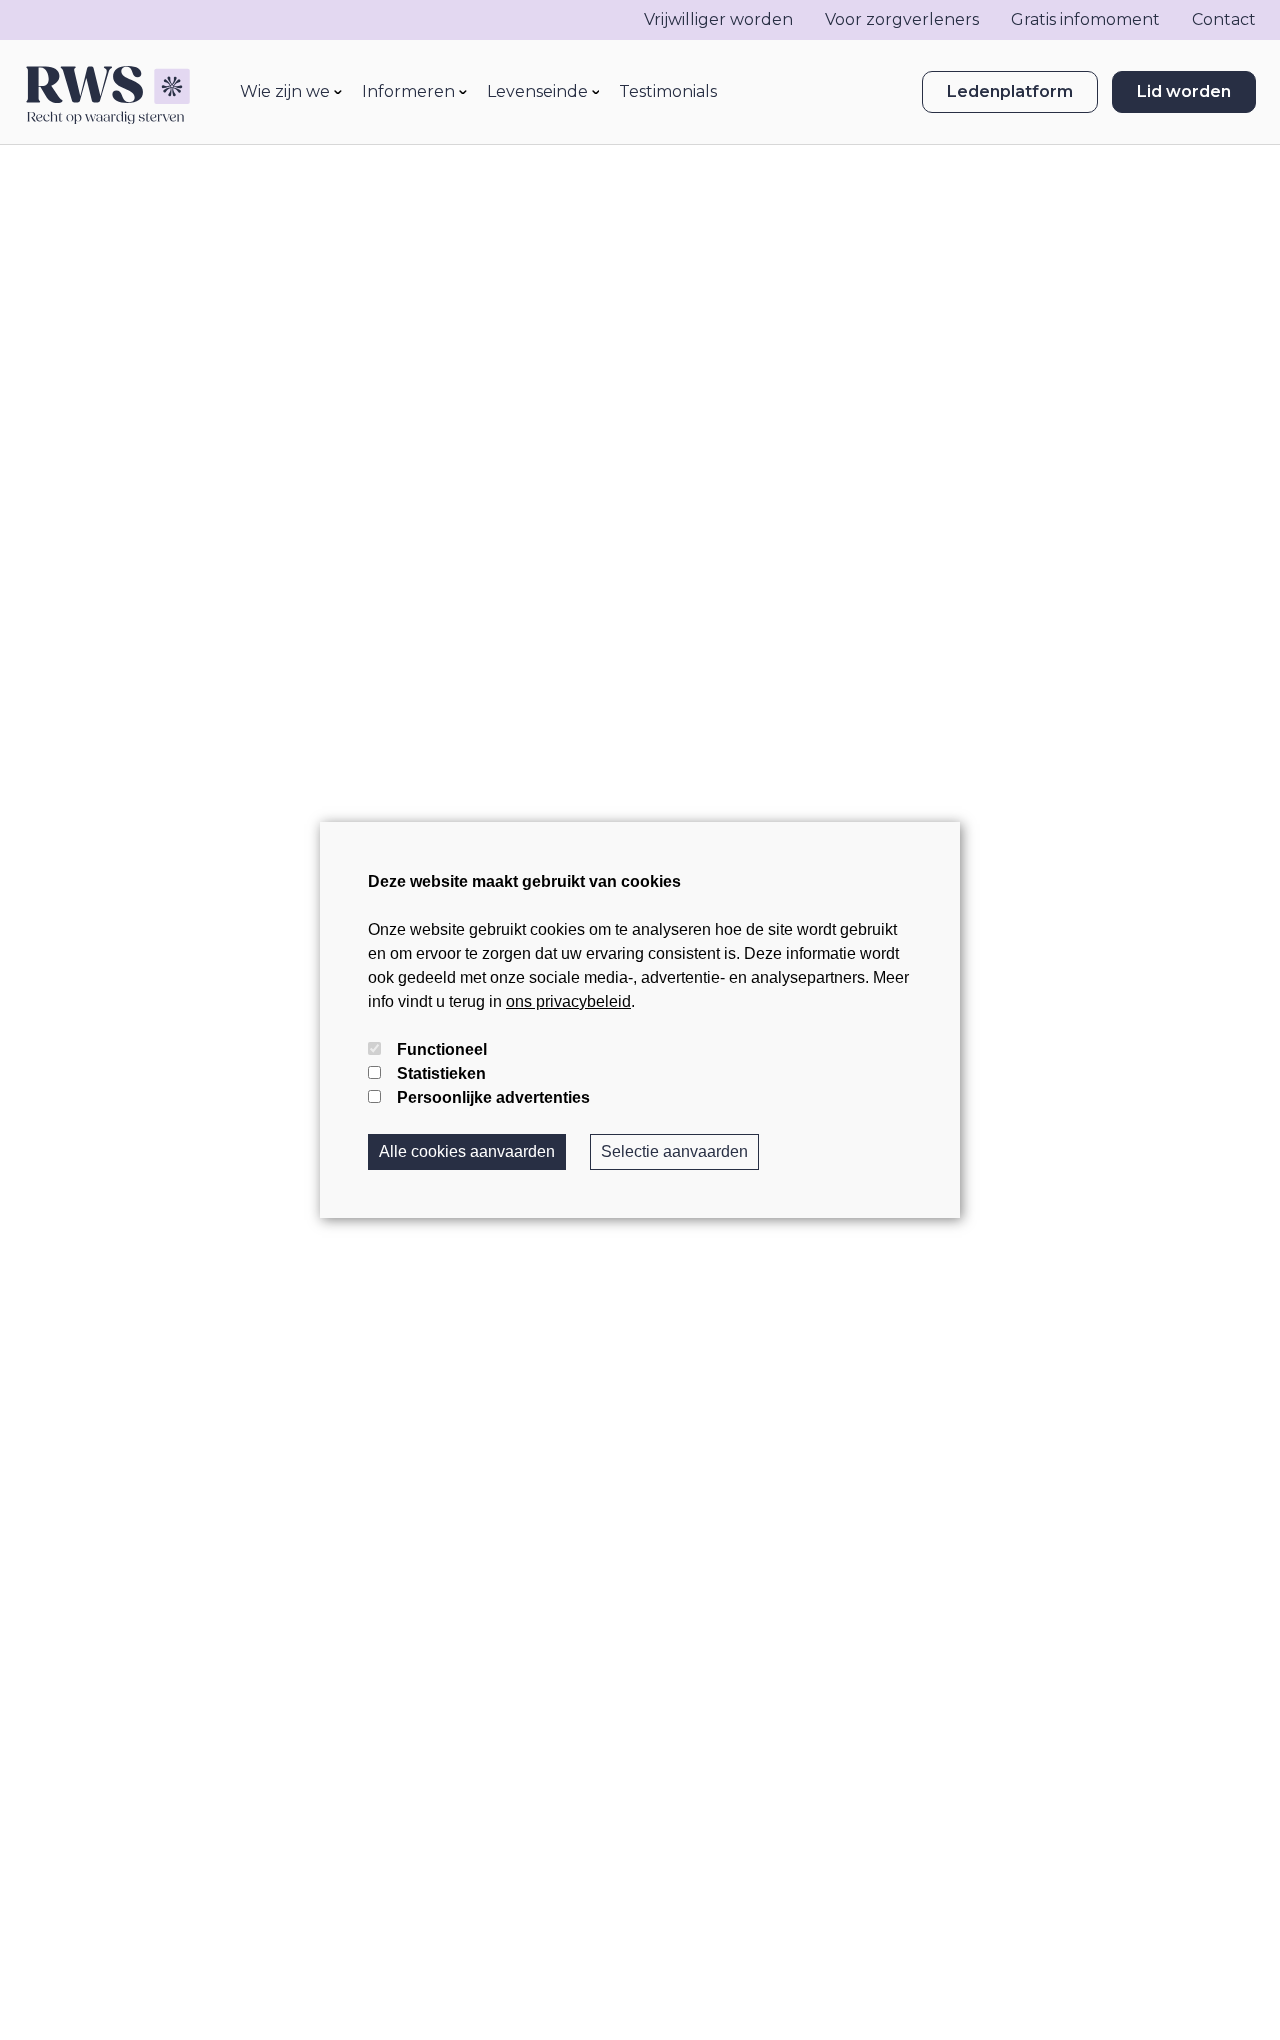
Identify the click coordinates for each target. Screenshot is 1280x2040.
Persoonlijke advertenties (493, 1097)
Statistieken (441, 1073)
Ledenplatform (1010, 91)
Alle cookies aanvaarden (467, 1151)
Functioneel (442, 1049)
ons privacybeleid (568, 1001)
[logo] (107, 92)
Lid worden (1184, 91)
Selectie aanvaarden (674, 1151)
